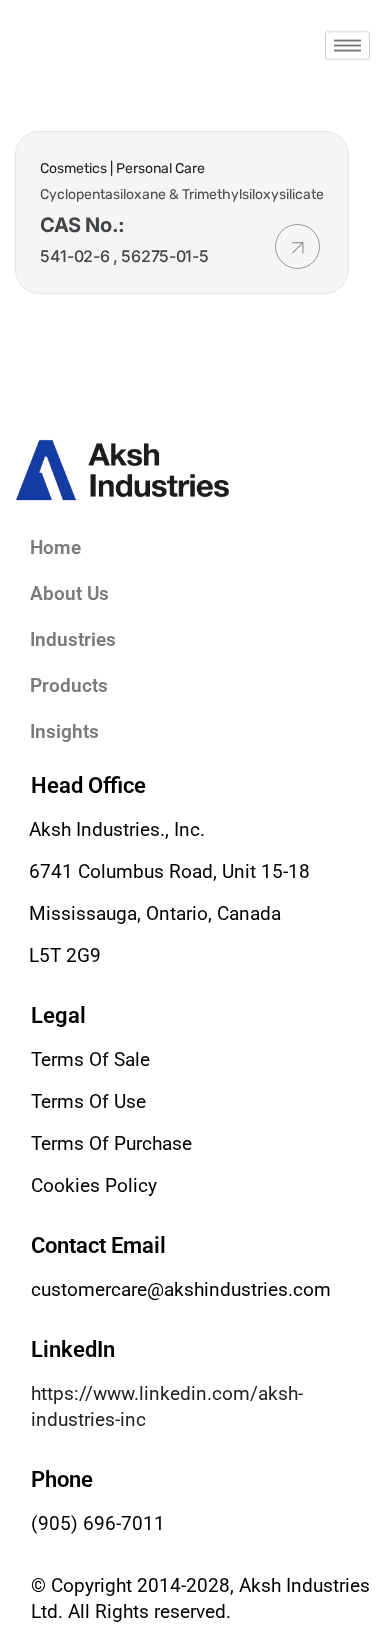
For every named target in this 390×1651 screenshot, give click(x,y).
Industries (73, 639)
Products (69, 685)
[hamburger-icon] (347, 45)
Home (55, 547)
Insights (64, 731)
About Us (69, 593)
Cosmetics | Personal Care (122, 168)
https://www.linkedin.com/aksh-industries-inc (167, 1406)
